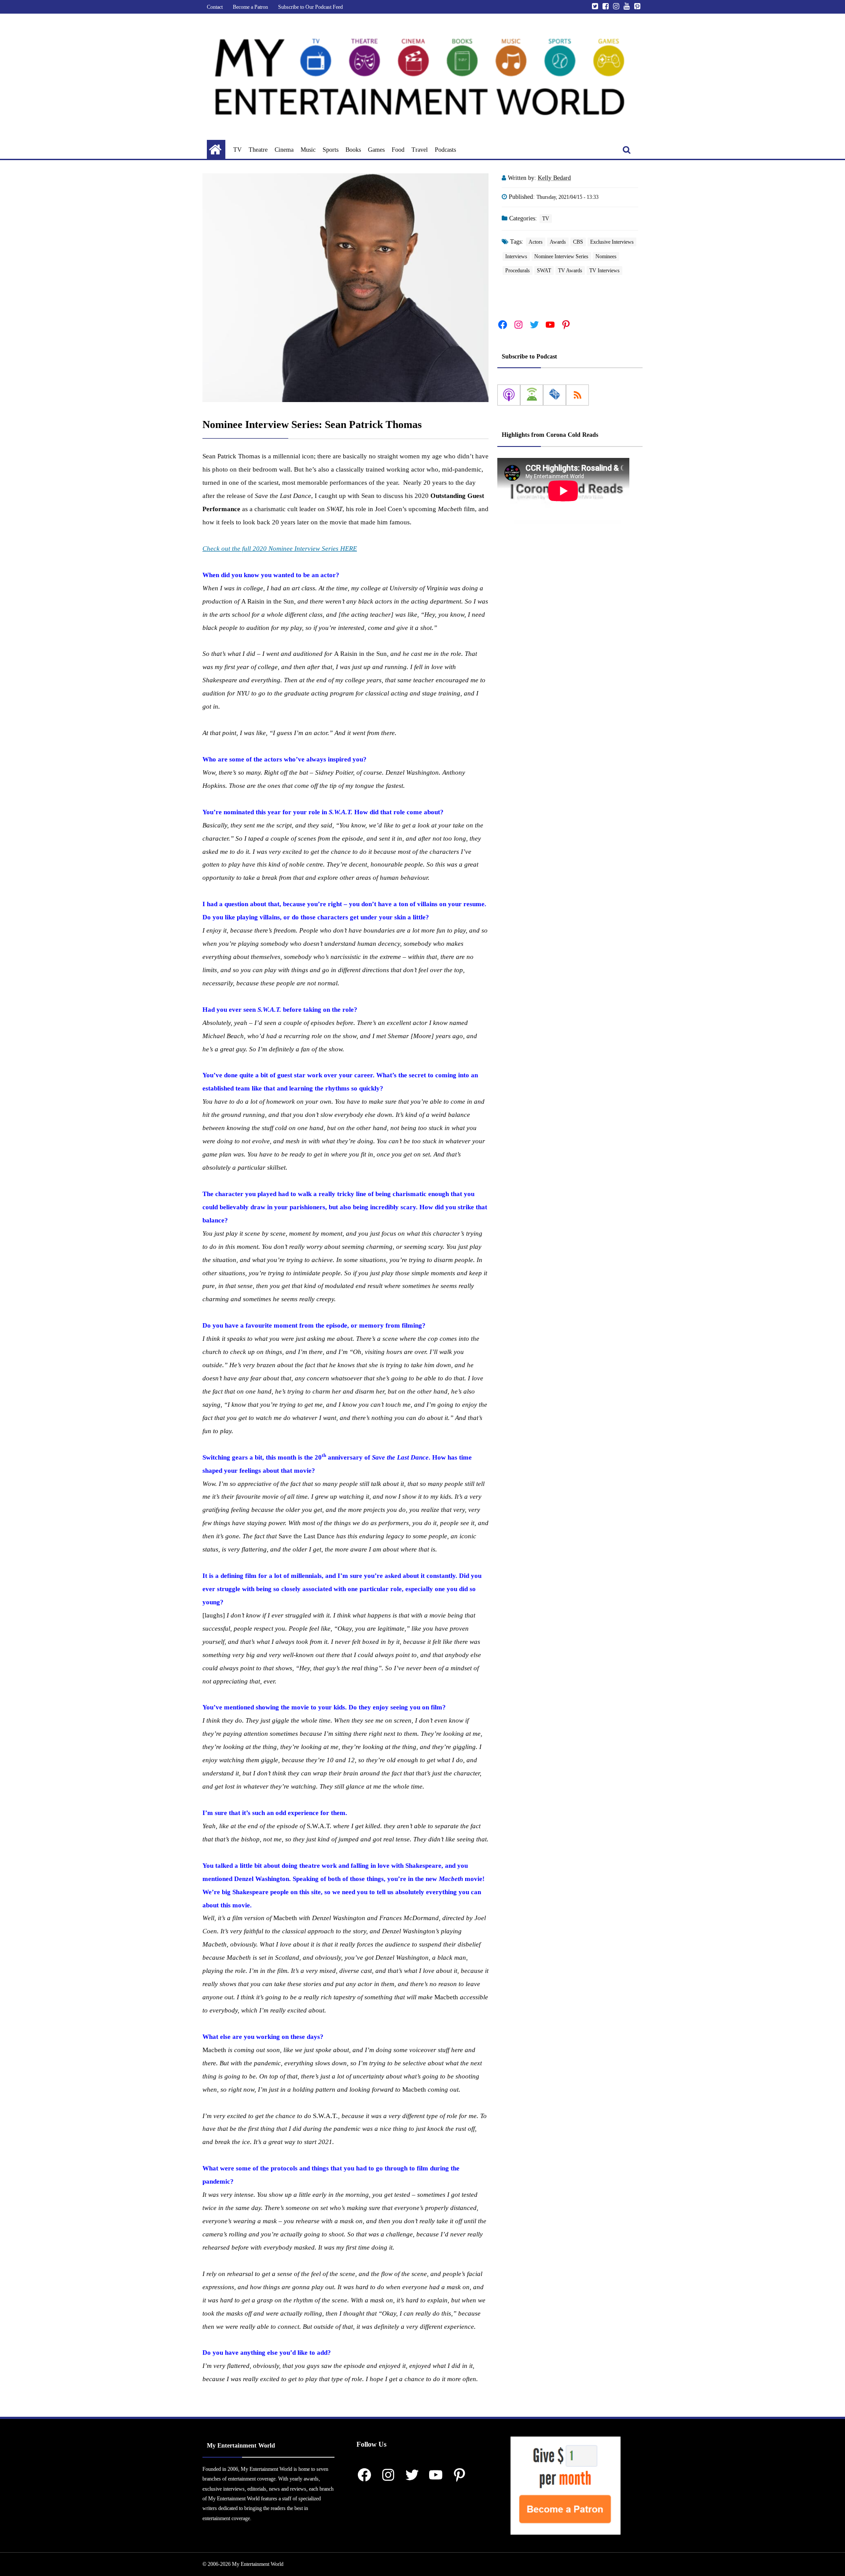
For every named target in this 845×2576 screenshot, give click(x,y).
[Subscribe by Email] (555, 395)
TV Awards (570, 271)
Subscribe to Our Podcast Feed (310, 7)
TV (237, 150)
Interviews (516, 256)
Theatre (258, 150)
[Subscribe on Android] (532, 395)
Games (376, 150)
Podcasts (445, 150)
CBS (578, 242)
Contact (215, 7)
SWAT (544, 271)
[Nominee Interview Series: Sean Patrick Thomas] (345, 288)
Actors (536, 242)
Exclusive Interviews (612, 242)
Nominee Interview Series (561, 256)
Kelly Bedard (554, 178)
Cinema (284, 150)
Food (398, 150)
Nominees (606, 256)
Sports (331, 150)
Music (308, 150)
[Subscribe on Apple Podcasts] (509, 395)
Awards (558, 242)
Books (353, 150)
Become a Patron (250, 7)
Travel (420, 150)
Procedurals (518, 271)
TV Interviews (604, 271)
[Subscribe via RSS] (577, 395)
